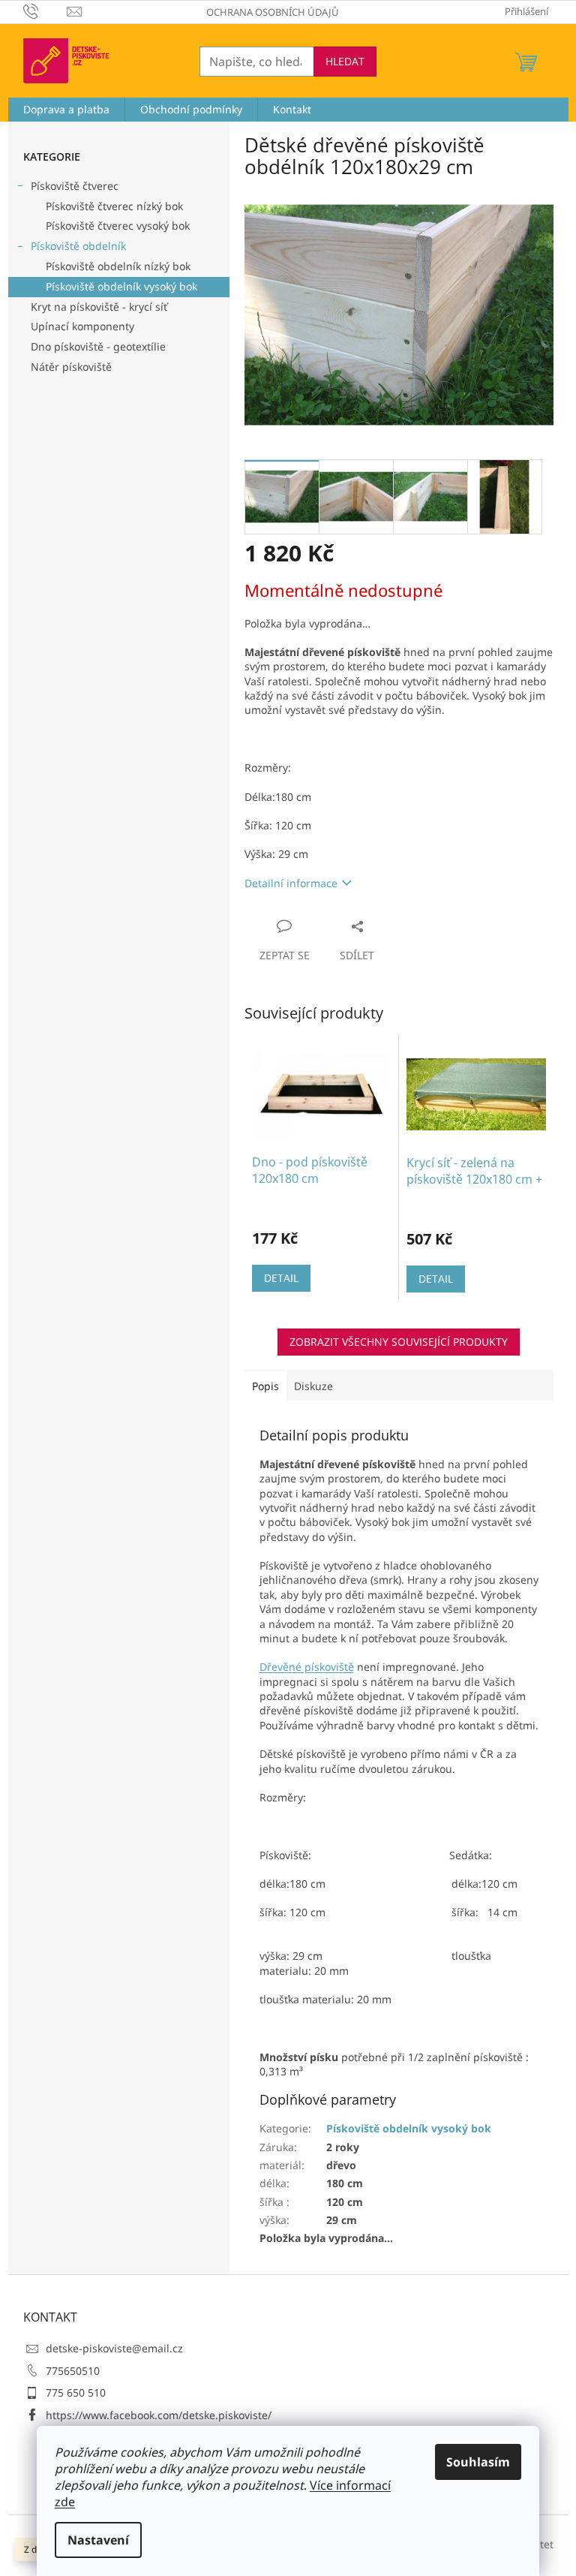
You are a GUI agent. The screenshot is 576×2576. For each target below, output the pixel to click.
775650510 (73, 2371)
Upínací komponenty (82, 326)
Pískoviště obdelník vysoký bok (121, 286)
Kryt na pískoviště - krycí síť (99, 307)
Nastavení (98, 2540)
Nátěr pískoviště (71, 367)
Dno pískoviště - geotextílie (98, 346)
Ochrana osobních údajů (273, 12)
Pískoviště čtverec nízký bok (114, 206)
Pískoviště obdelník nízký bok (118, 266)
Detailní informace (291, 883)
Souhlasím (478, 2462)
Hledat (345, 61)
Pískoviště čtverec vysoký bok (118, 226)
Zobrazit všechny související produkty (399, 1342)
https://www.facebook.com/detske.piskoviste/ (159, 2415)
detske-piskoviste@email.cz (114, 2348)
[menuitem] (66, 110)
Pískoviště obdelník (78, 246)
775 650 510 (76, 2392)
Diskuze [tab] (313, 1386)
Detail (281, 1278)
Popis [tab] (265, 1386)
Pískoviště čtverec (75, 186)
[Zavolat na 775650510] (45, 11)
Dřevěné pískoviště (307, 1667)
